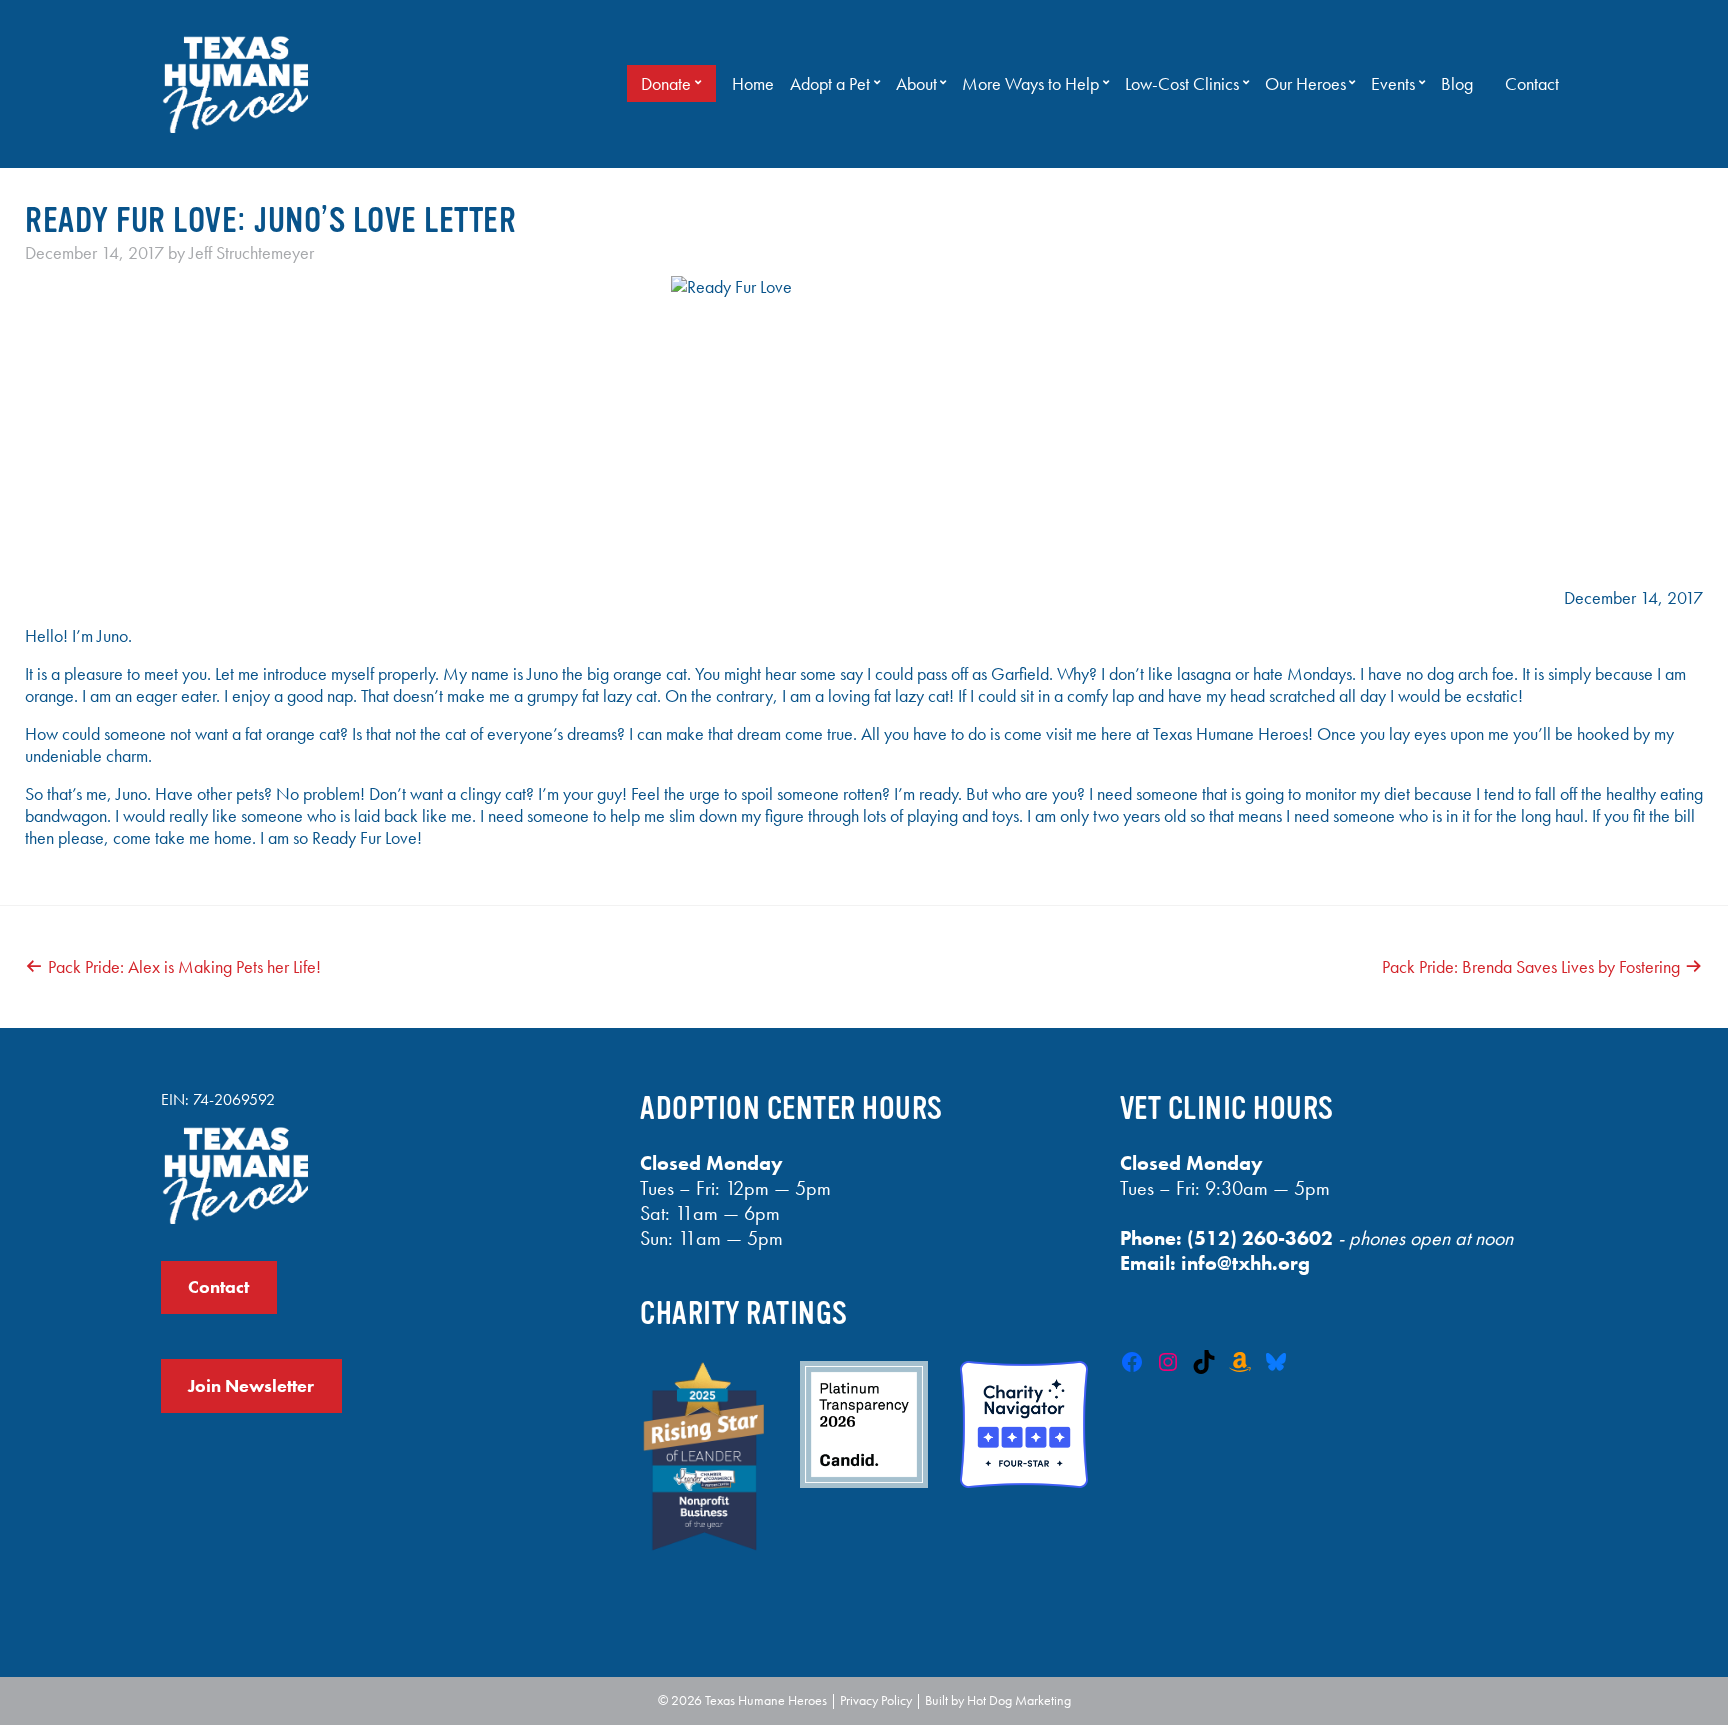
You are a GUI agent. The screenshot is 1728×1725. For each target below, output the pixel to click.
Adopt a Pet (830, 84)
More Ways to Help (1030, 84)
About (916, 84)
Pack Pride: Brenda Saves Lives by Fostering (1531, 967)
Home (753, 84)
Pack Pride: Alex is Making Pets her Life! (184, 967)
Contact (1532, 84)
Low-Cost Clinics (1182, 84)
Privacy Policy (876, 1700)
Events (1393, 84)
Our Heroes (1305, 84)
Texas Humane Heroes (766, 1700)
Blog (1457, 84)
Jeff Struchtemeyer (251, 253)
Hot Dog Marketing (1019, 1700)
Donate (666, 84)
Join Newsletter (251, 1386)
